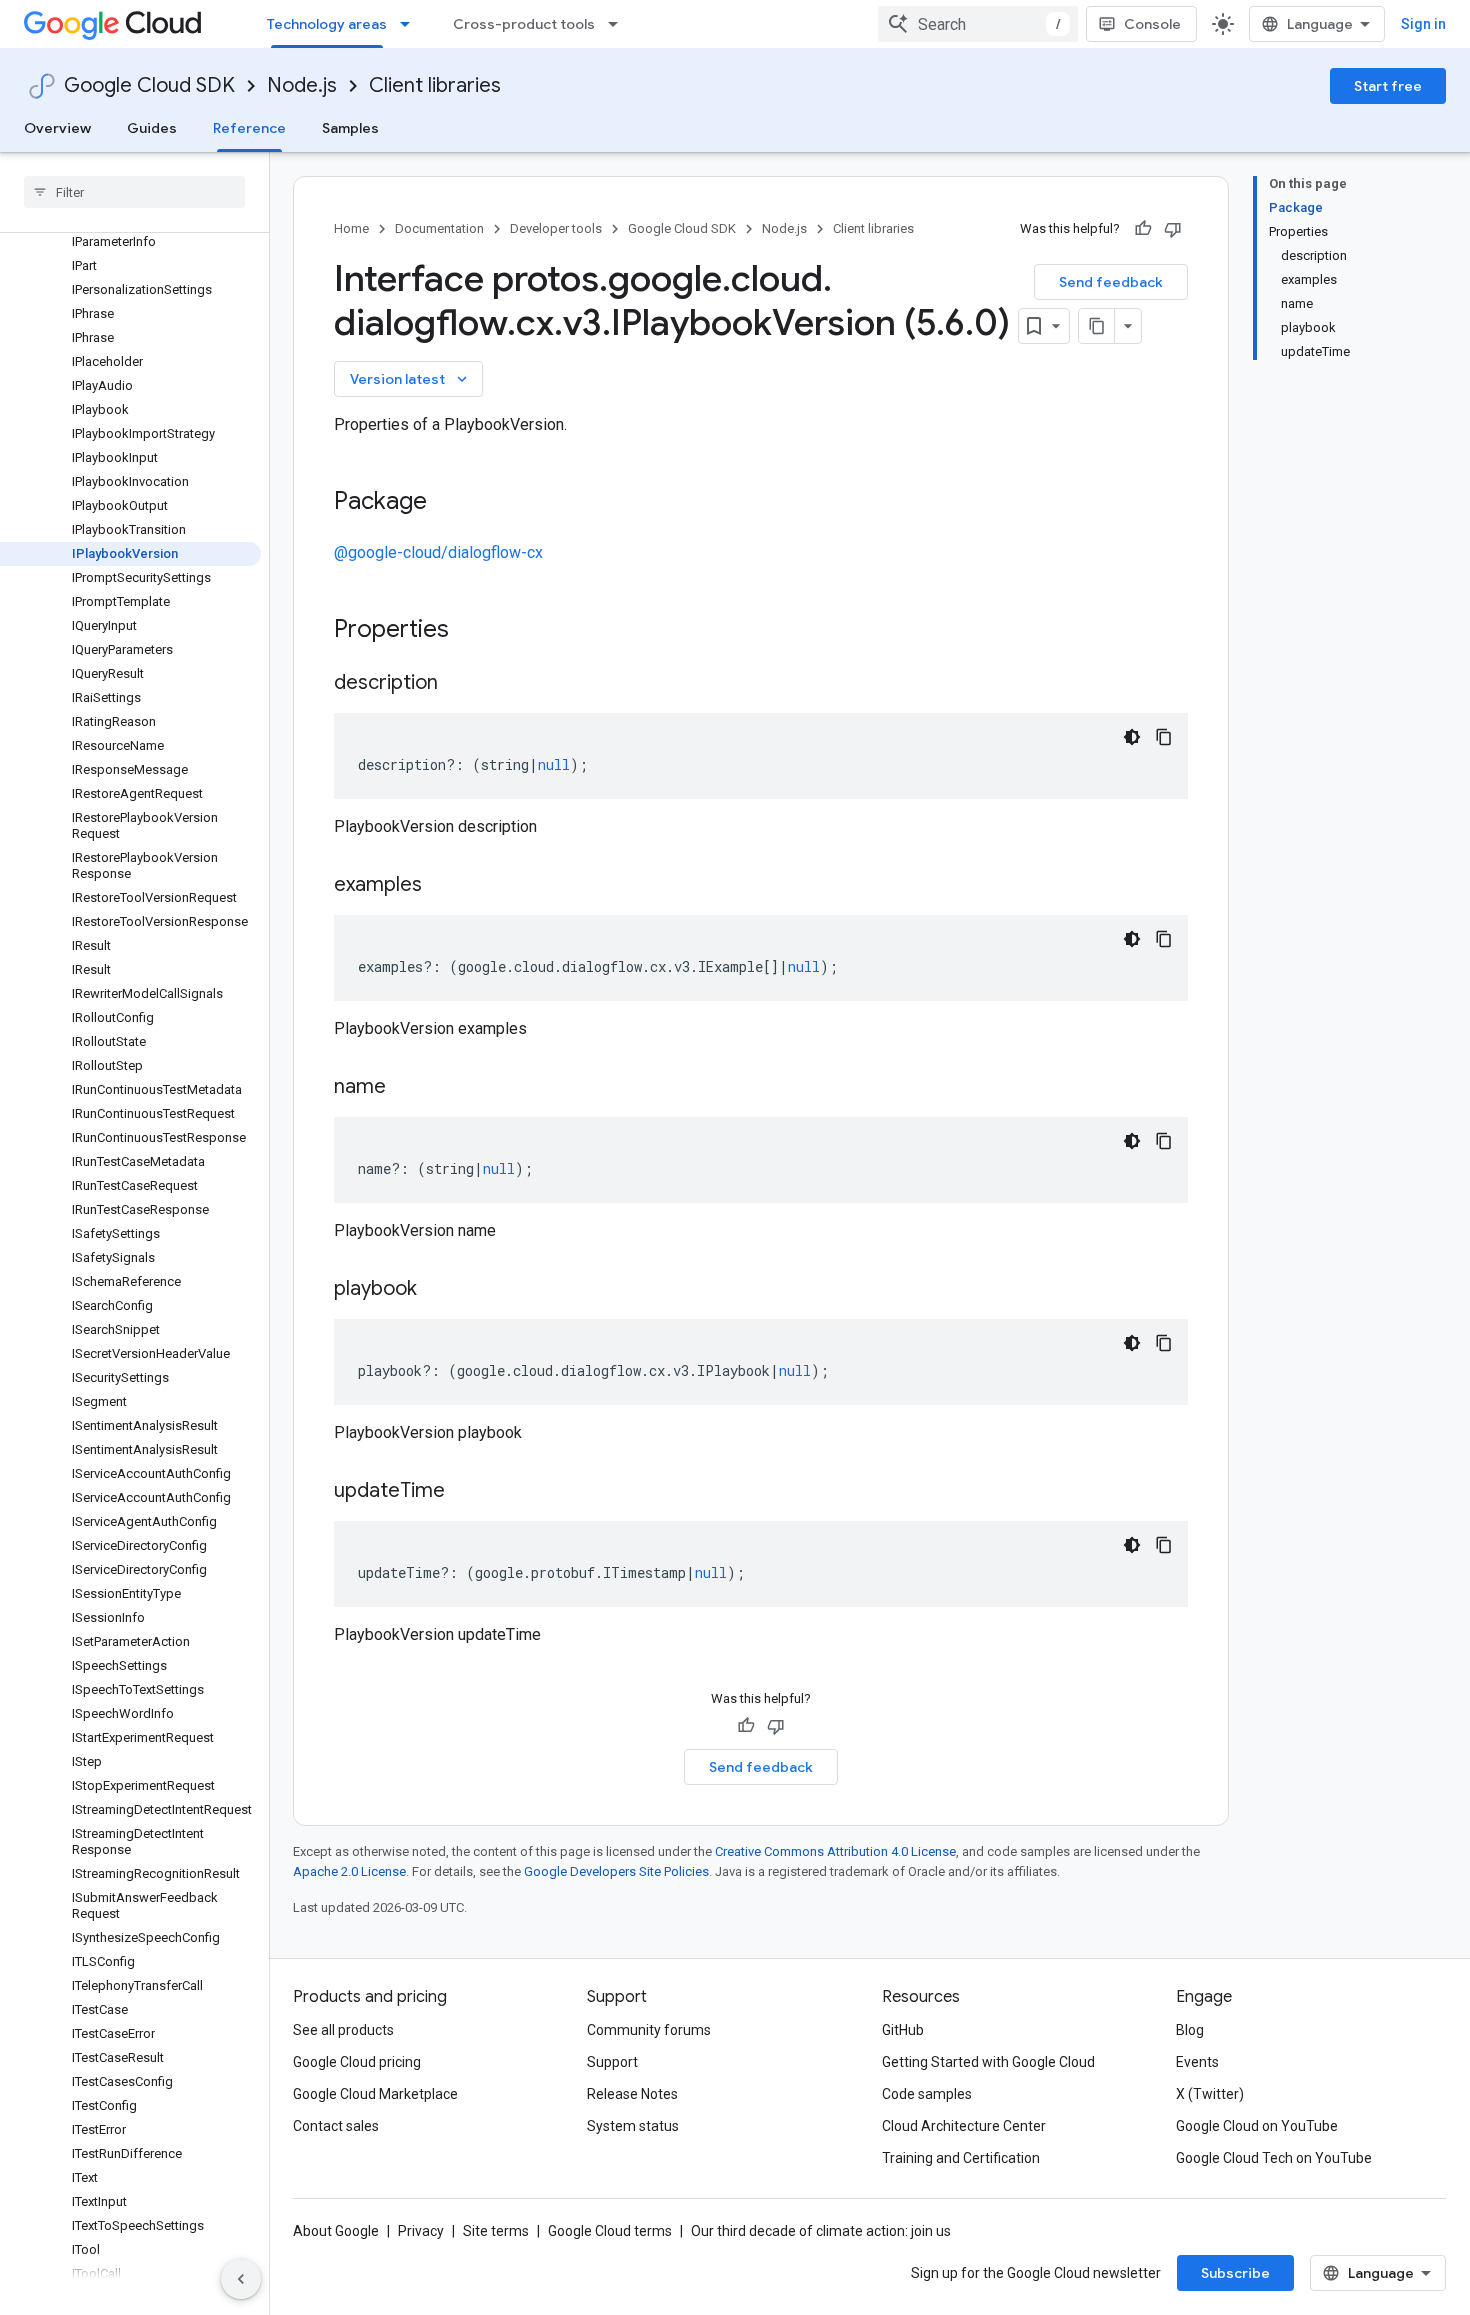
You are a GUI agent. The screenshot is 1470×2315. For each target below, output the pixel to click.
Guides (152, 128)
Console (1152, 24)
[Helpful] (1143, 229)
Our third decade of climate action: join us (821, 2231)
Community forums (649, 2030)
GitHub (903, 2030)
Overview (57, 128)
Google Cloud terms (610, 2231)
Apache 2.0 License (349, 1871)
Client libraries (435, 85)
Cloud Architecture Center (964, 2126)
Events (1197, 2062)
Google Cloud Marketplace (375, 2094)
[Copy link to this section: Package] (447, 503)
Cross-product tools (524, 24)
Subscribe (1235, 2273)
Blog (1190, 2030)
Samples (350, 128)
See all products (343, 2030)
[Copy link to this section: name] (406, 1088)
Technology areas (327, 24)
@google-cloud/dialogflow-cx (438, 552)
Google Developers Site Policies (616, 1871)
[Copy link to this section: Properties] (475, 631)
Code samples (927, 2094)
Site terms (496, 2231)
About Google (336, 2231)
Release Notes (632, 2094)
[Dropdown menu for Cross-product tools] (619, 24)
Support (612, 2062)
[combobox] (978, 24)
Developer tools (556, 228)
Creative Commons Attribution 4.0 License (835, 1851)
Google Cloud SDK (149, 85)
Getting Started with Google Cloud (988, 2062)
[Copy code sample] (1164, 737)
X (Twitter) (1210, 2094)
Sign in (1423, 24)
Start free (1388, 86)
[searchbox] (134, 192)
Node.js (302, 85)
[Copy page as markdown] (1097, 326)
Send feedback (1111, 282)
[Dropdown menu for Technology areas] (411, 24)
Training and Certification (961, 2158)
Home (351, 228)
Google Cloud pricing (357, 2062)
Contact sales (336, 2126)
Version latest (410, 379)
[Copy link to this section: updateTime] (465, 1492)
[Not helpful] (1173, 229)
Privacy (421, 2231)
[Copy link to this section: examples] (442, 886)
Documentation (439, 228)
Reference (249, 128)
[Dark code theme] (1132, 737)
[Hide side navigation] (241, 2279)
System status (633, 2126)
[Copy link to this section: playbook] (437, 1290)
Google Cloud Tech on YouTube (1274, 2158)
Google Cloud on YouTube (1257, 2126)
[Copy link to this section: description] (458, 684)
